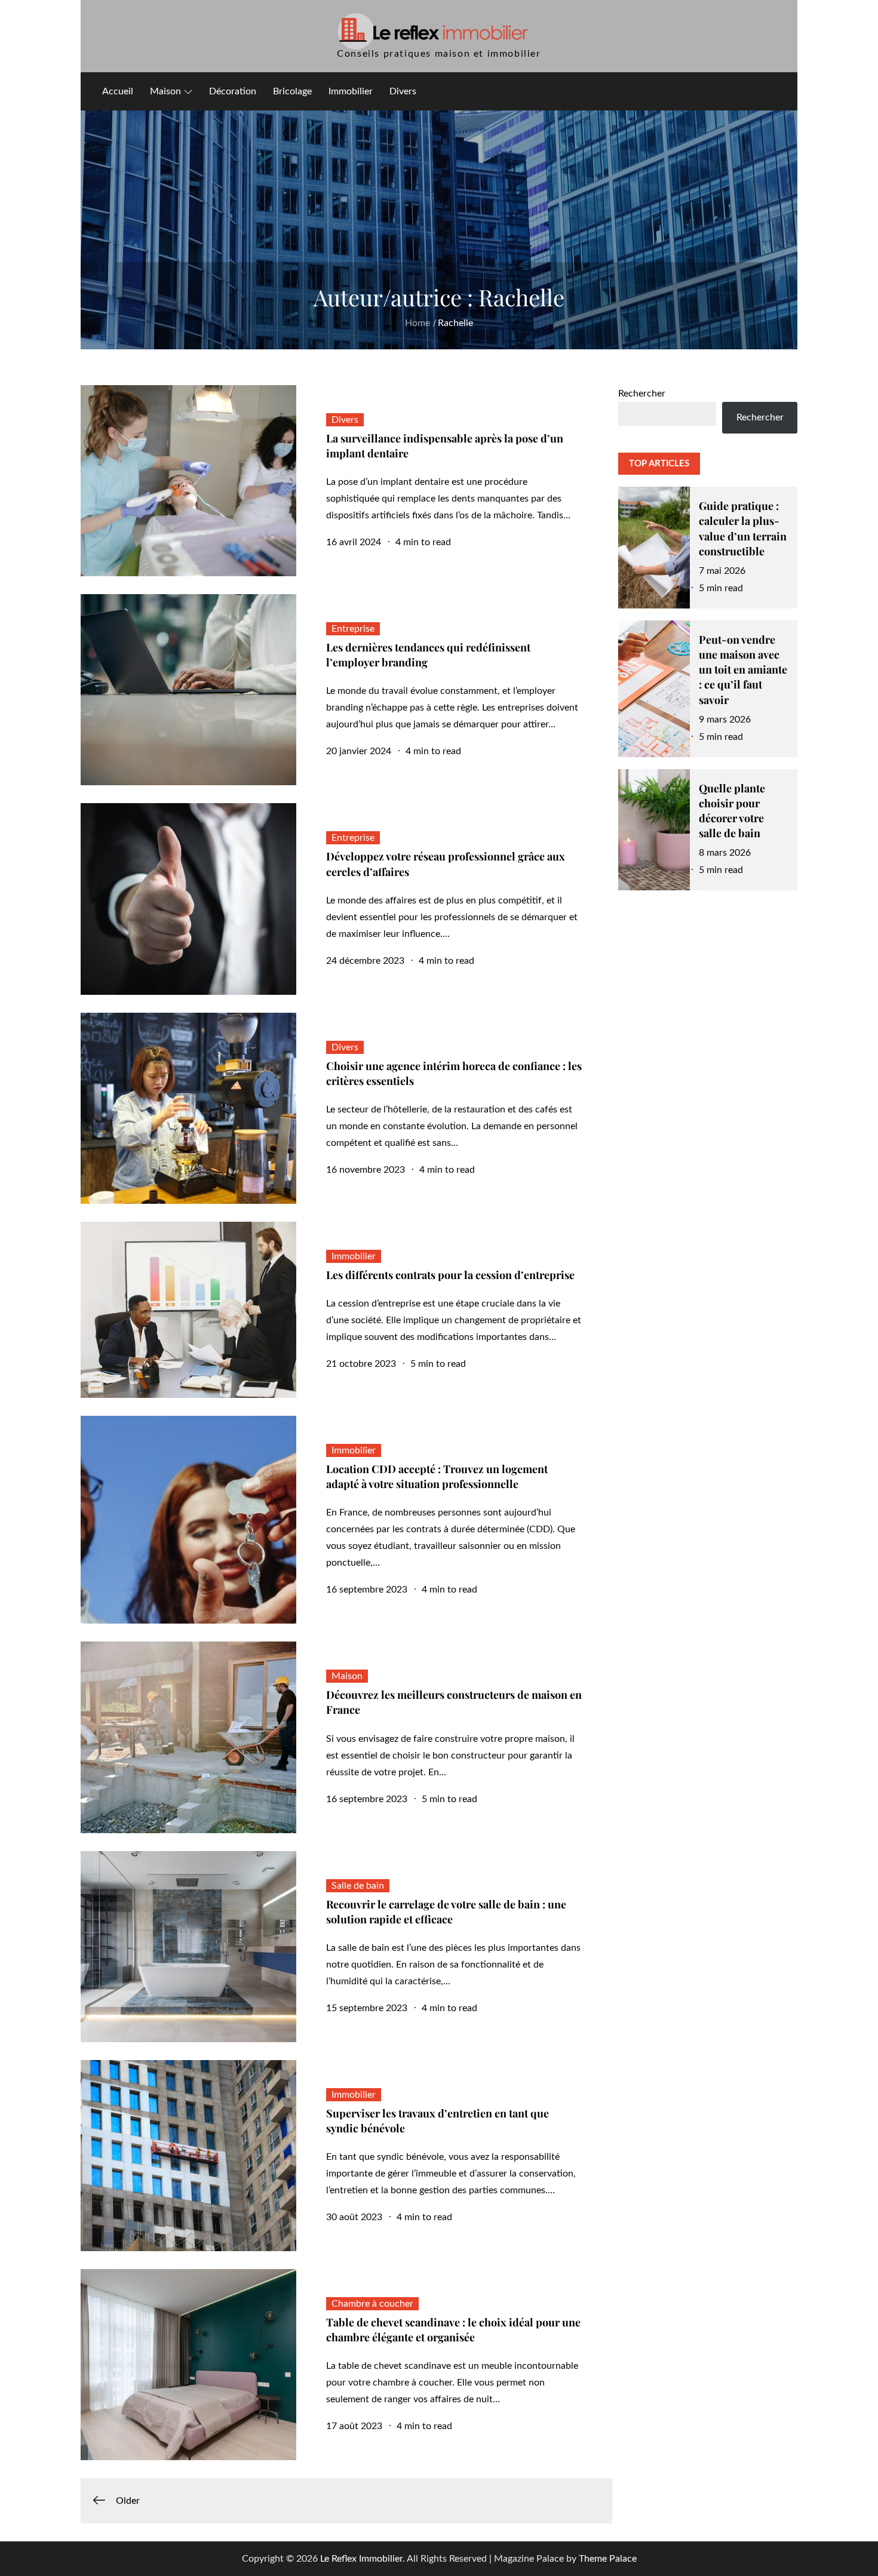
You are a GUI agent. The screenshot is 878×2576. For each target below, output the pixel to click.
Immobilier (351, 91)
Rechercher (642, 394)
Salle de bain (358, 1886)
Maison (165, 91)
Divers (403, 91)
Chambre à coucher (372, 2304)
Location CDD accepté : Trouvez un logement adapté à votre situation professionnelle (437, 1476)
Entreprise (353, 629)
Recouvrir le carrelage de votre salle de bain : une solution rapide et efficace (446, 1912)
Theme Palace (608, 2559)
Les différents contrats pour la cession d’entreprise (450, 1275)
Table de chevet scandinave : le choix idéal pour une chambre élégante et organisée (453, 2330)
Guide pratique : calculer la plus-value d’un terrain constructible (743, 528)
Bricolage (292, 91)
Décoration (233, 91)
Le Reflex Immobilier (361, 2559)
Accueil (118, 91)
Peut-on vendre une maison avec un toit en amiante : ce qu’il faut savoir (743, 670)
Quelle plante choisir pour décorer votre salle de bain (732, 811)
